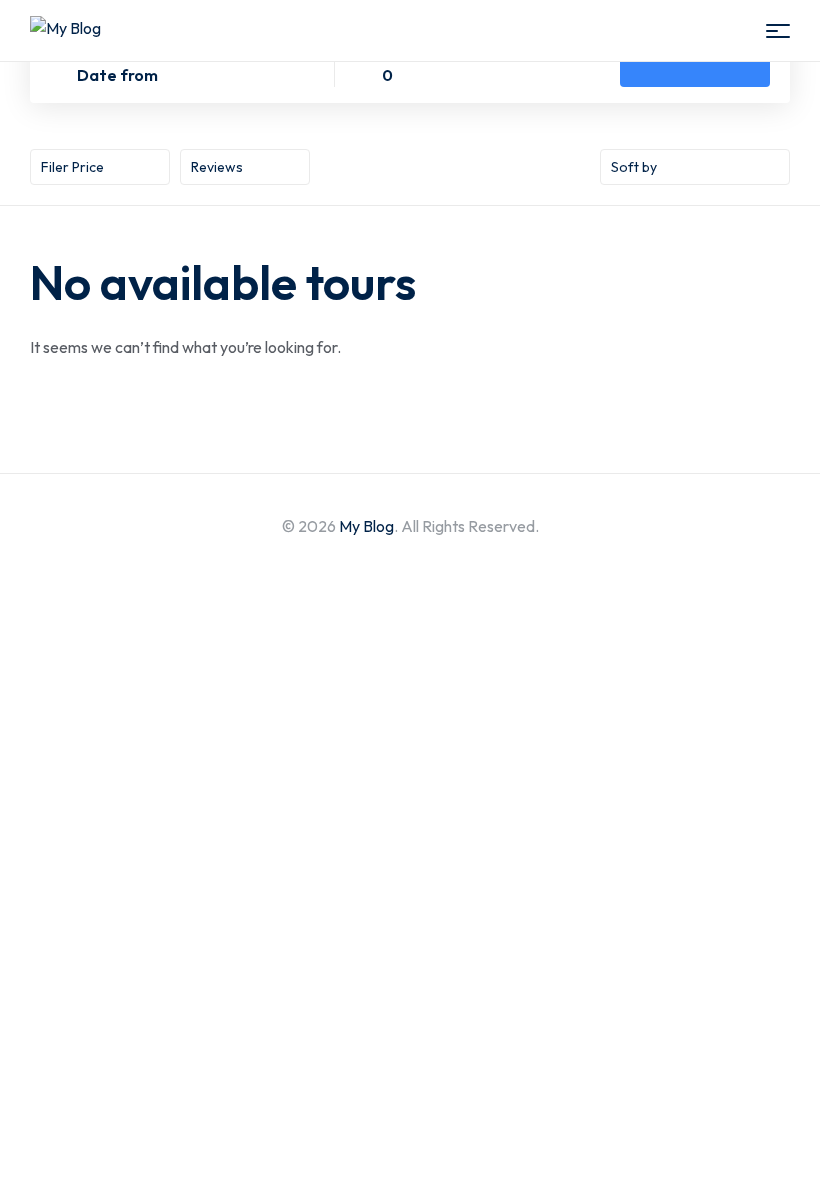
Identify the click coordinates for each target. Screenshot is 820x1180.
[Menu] (778, 31)
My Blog (366, 526)
